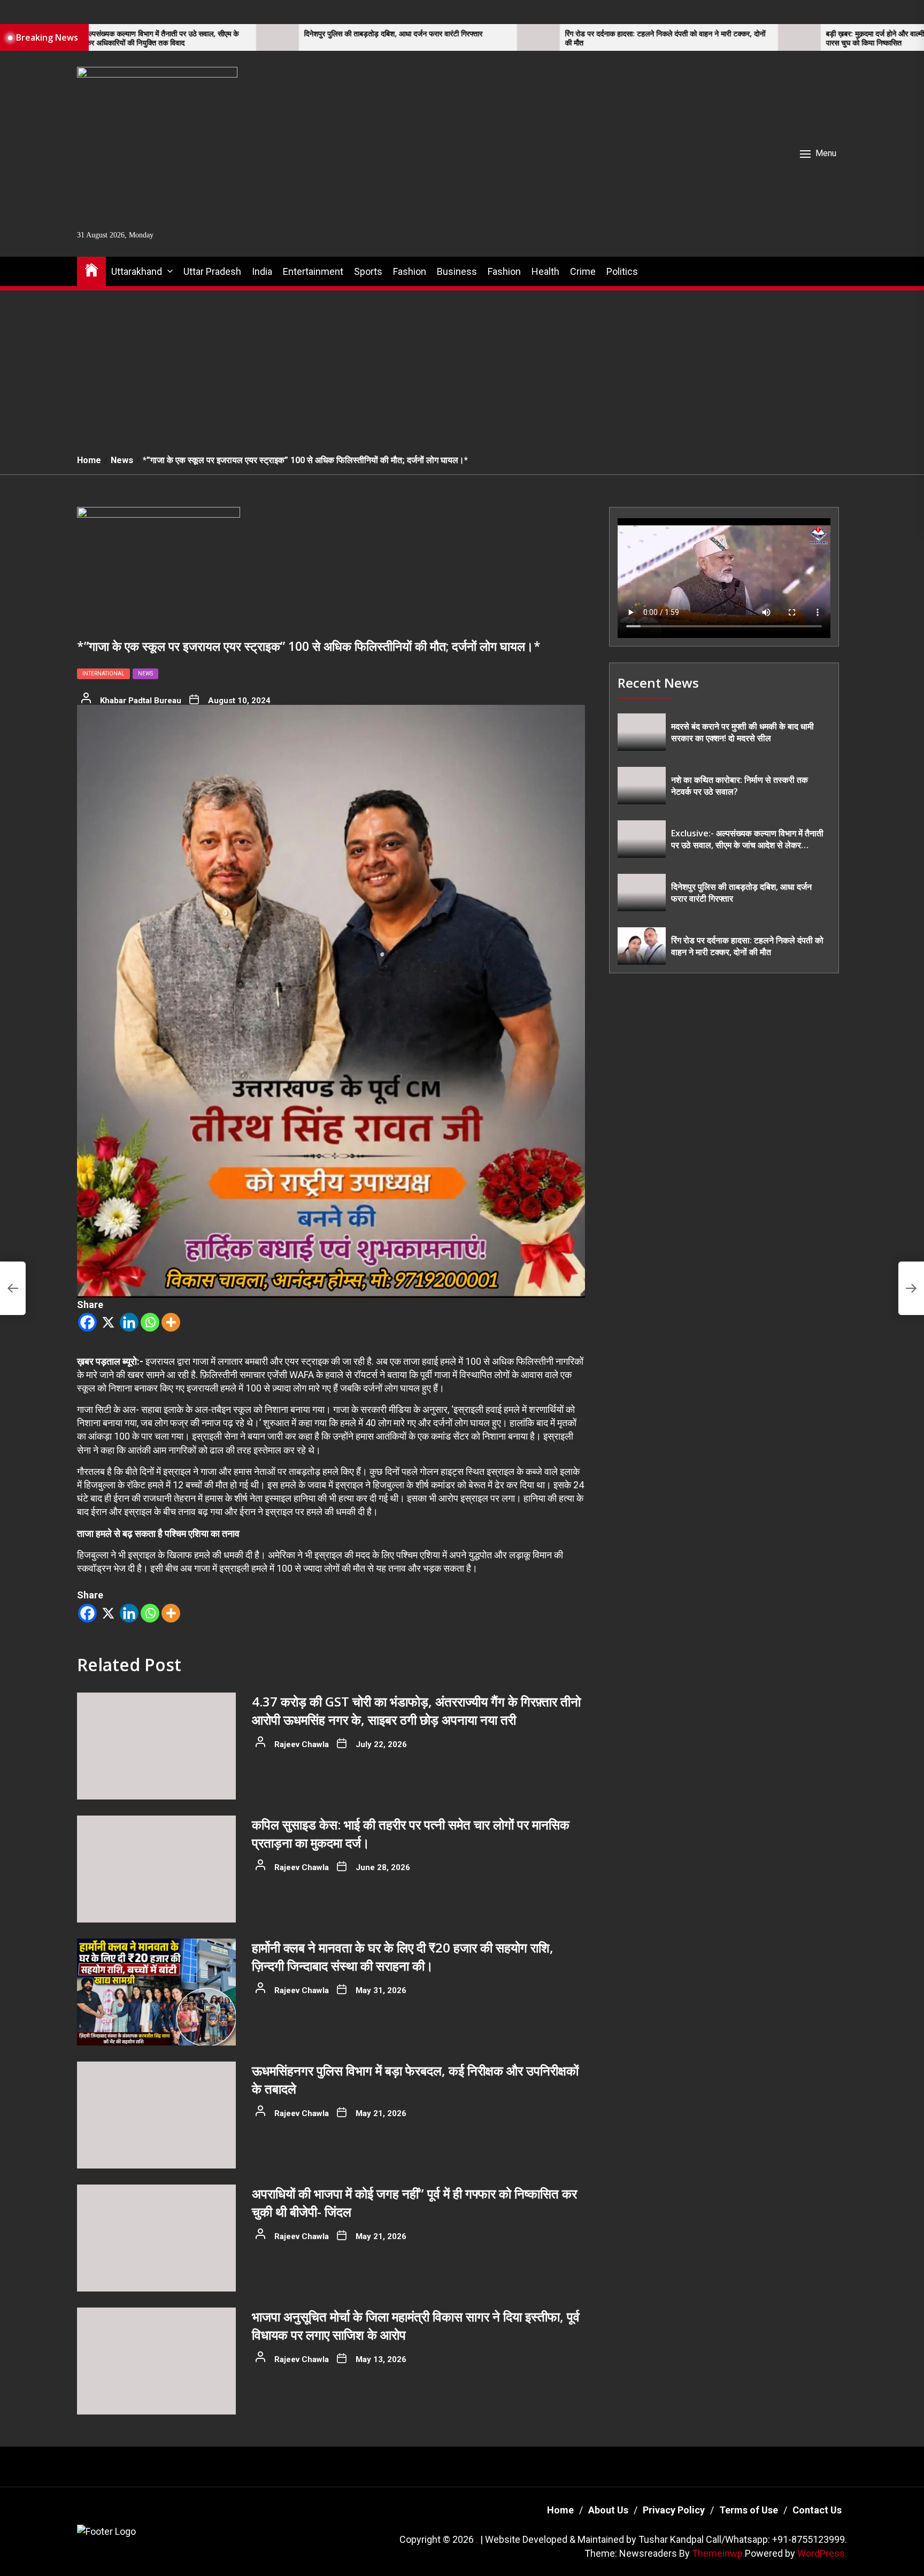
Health (545, 271)
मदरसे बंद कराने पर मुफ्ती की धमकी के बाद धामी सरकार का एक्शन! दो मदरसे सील (742, 732)
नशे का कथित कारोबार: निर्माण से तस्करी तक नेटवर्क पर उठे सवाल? (740, 786)
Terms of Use (749, 2510)
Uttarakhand (137, 271)
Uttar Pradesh (212, 271)
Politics (622, 271)
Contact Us (817, 2510)
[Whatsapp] (150, 1322)
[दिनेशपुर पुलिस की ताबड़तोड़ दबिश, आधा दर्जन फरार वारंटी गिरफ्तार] (141, 37)
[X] (108, 1322)
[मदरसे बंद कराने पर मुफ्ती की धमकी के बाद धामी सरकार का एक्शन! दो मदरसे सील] (642, 732)
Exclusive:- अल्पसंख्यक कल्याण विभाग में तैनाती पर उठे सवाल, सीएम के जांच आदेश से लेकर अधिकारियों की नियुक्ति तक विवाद (747, 839)
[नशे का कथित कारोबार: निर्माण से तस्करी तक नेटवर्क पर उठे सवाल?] (642, 786)
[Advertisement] (462, 366)
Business (457, 271)
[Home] (91, 269)
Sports (368, 271)
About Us (608, 2510)
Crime (583, 271)
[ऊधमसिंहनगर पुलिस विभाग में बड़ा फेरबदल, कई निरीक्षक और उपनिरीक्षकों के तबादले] (156, 2115)
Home (560, 2510)
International (103, 674)
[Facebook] (87, 1322)
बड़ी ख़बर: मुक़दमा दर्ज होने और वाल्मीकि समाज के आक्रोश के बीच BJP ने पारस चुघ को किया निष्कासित (787, 39)
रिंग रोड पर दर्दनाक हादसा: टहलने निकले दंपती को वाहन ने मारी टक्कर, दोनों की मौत (529, 39)
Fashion (410, 271)
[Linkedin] (129, 1322)
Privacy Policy (674, 2510)
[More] (171, 1322)
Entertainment (313, 271)
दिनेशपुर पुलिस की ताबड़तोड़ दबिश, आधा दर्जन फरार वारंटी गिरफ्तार (257, 34)
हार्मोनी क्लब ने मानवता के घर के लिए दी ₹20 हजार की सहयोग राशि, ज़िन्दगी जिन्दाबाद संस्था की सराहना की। (403, 1956)
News (145, 674)
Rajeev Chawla (302, 1744)
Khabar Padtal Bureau (141, 701)
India (262, 271)
